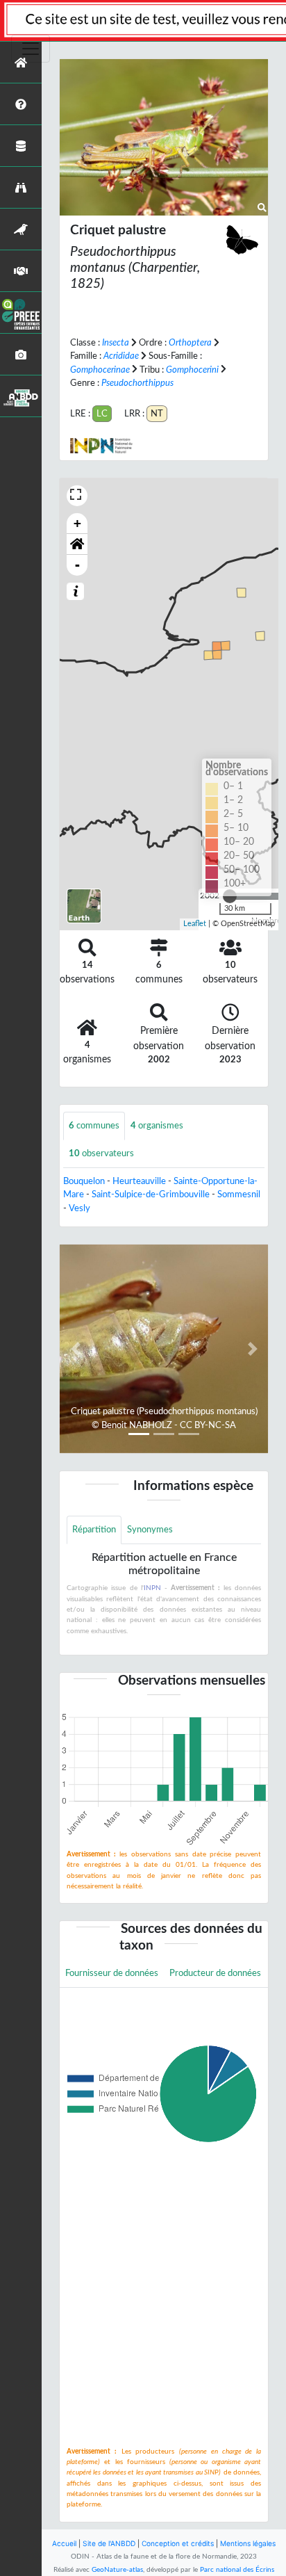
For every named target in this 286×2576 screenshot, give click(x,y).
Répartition (94, 1530)
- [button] (77, 565)
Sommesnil (239, 1194)
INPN (152, 1588)
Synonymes (150, 1530)
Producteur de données (215, 1973)
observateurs (101, 1153)
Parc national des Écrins (237, 2570)
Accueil (64, 2543)
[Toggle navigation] (31, 49)
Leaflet (195, 924)
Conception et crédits (178, 2543)
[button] (77, 544)
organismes (157, 1126)
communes (94, 1126)
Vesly (79, 1208)
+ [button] (77, 523)
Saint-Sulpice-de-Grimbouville (151, 1194)
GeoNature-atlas (117, 2570)
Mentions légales (248, 2543)
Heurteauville (139, 1181)
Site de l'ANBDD (109, 2543)
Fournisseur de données (112, 1973)
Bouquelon (84, 1181)
